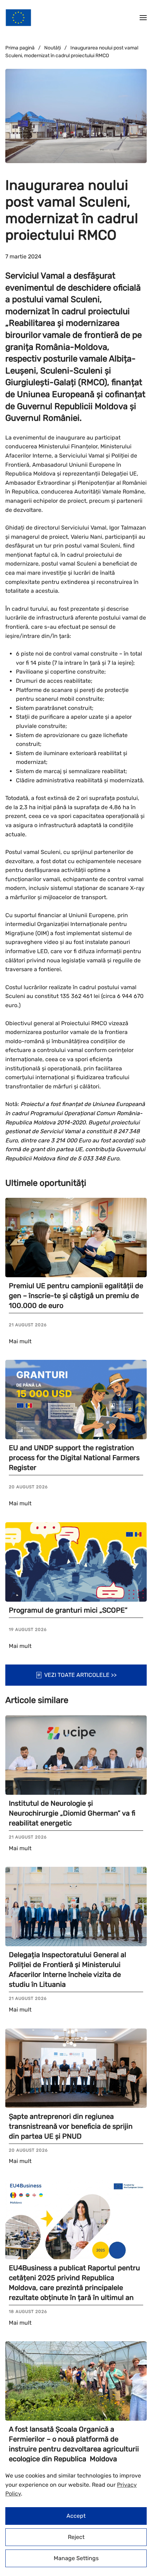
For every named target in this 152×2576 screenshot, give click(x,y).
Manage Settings (76, 2558)
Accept (76, 2516)
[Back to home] (18, 18)
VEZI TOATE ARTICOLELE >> (80, 1675)
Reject (76, 2537)
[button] (143, 18)
